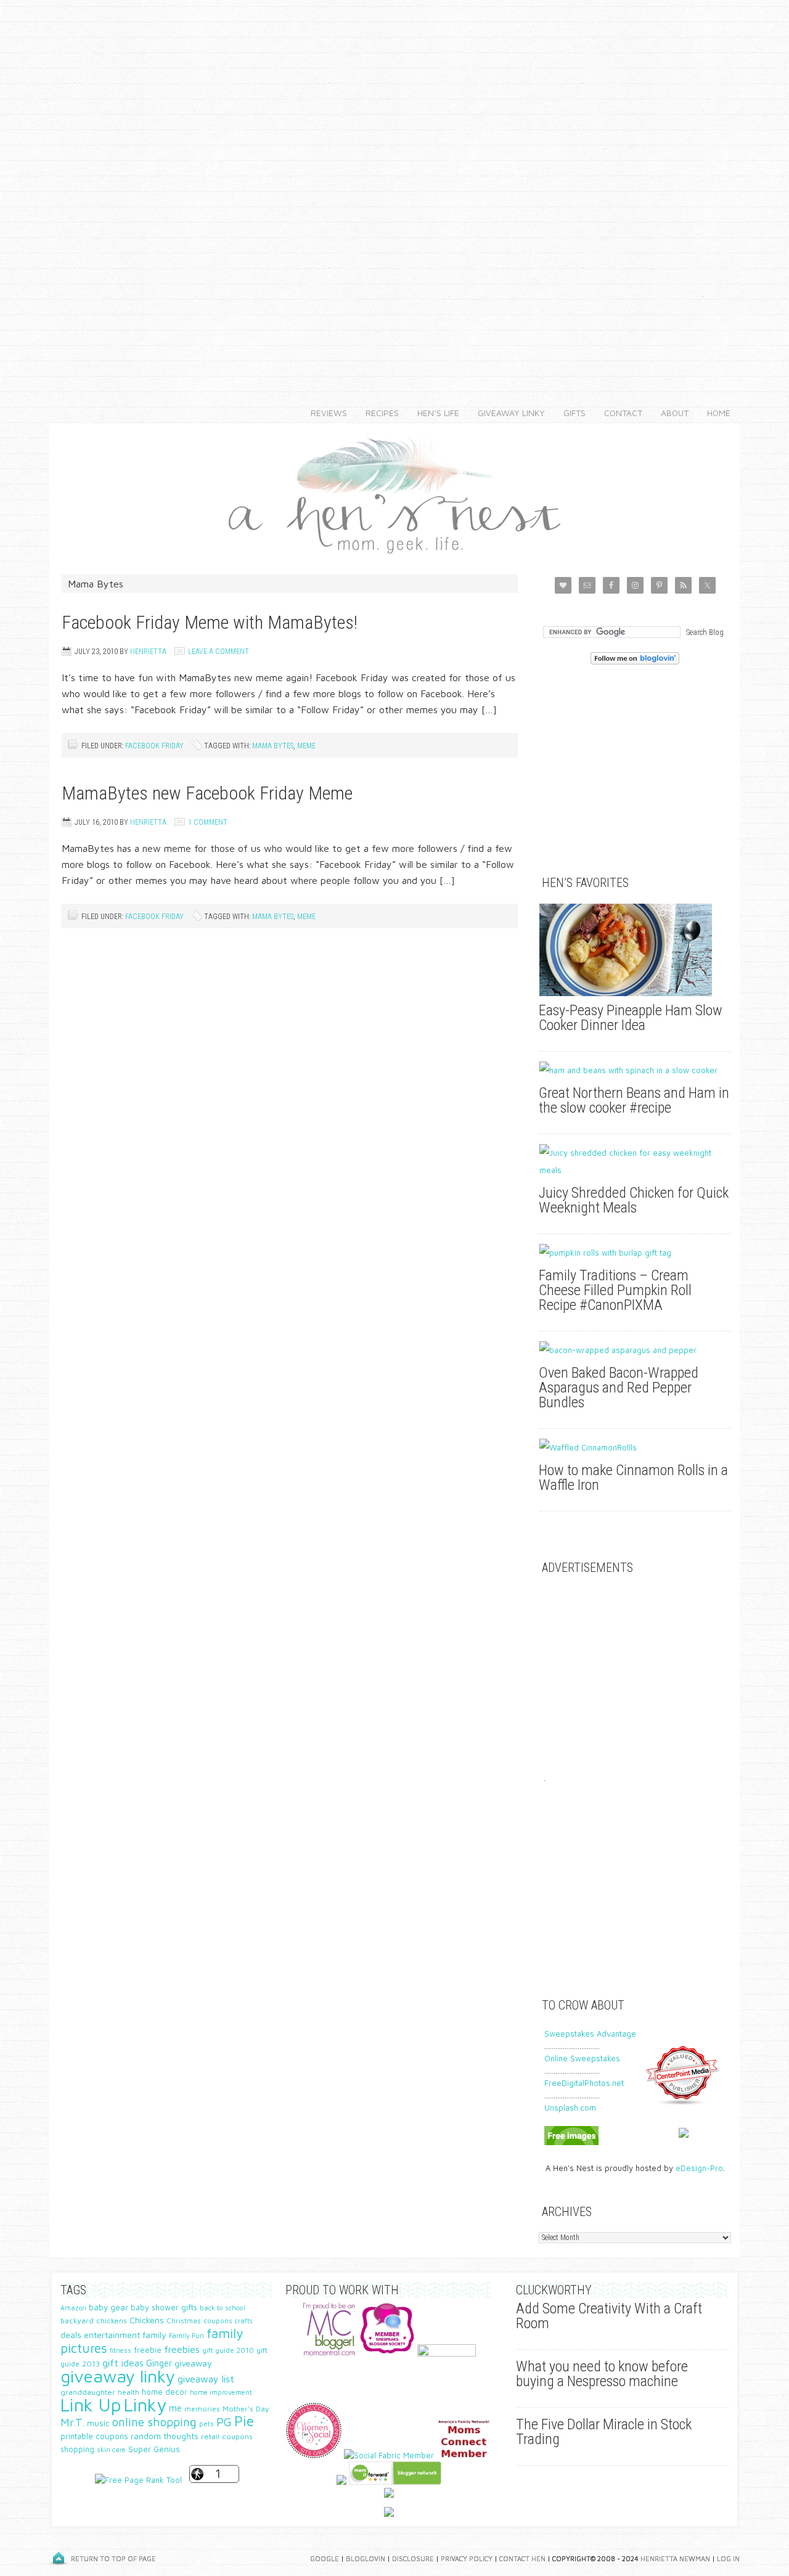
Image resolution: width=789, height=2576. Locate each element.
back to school (223, 2308)
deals (71, 2335)
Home (719, 413)
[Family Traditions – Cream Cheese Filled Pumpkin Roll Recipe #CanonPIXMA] (635, 1253)
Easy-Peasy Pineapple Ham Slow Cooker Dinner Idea (631, 1018)
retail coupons (227, 2436)
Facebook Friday (154, 746)
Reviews (324, 413)
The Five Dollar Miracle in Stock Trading (604, 2432)
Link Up (91, 2405)
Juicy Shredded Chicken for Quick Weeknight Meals (634, 1200)
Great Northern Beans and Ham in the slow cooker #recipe (634, 1100)
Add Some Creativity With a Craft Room (609, 2316)
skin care (111, 2449)
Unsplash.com (570, 2108)
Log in (728, 2558)
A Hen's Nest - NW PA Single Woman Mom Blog (394, 493)
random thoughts (165, 2436)
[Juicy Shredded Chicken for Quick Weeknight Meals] (635, 1161)
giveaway (193, 2363)
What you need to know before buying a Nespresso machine (602, 2374)
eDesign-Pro (699, 2168)
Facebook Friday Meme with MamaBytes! (210, 622)
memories (202, 2409)
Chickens (147, 2320)
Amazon (73, 2308)
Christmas (184, 2320)
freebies (182, 2349)
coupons (218, 2320)
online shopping (154, 2422)
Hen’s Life (434, 413)
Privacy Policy (467, 2558)
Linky (145, 2405)
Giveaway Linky (507, 413)
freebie (148, 2350)
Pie (244, 2421)
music (98, 2423)
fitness (121, 2350)
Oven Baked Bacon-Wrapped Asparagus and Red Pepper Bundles (619, 1388)
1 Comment (208, 822)
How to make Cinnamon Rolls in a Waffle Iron (633, 1478)
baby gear (108, 2307)
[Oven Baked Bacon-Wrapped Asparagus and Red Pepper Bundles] (635, 1350)
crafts (243, 2321)
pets (206, 2423)
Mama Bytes (273, 746)
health (129, 2392)
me (175, 2408)
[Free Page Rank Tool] (138, 2480)
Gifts (570, 413)
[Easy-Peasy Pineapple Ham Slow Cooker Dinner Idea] (635, 950)
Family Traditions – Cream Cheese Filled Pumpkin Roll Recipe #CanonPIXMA (615, 1290)
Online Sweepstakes (582, 2058)
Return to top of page (113, 2558)
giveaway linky (118, 2376)
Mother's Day (246, 2409)
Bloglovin (366, 2558)
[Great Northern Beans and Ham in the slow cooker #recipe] (635, 1070)
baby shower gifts (164, 2308)
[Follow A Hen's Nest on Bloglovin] (635, 661)
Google (325, 2558)
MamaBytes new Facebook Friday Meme (207, 793)
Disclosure (413, 2558)
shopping (77, 2449)
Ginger (159, 2363)
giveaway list (206, 2379)
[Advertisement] (394, 185)
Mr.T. (72, 2422)
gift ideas (123, 2363)
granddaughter (88, 2392)
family (154, 2335)
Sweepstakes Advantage (590, 2034)
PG (224, 2422)
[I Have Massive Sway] (341, 2482)
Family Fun (186, 2335)
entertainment (112, 2335)
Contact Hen (522, 2558)
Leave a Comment (219, 652)
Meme (306, 746)
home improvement (221, 2392)
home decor (165, 2392)
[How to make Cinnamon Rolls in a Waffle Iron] (635, 1447)
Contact (619, 413)
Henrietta (148, 652)
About (670, 413)
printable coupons (94, 2436)
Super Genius (154, 2449)
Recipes (378, 413)
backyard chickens (94, 2320)
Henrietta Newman (675, 2558)
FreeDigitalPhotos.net (584, 2083)
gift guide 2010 (228, 2350)
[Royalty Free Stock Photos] (571, 2142)
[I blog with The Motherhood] (447, 2353)
